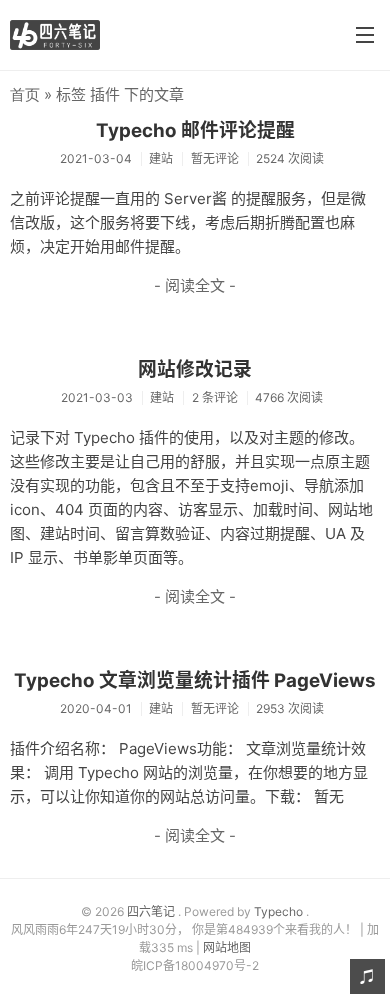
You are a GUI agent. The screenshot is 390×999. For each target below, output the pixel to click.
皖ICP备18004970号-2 (195, 965)
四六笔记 (152, 911)
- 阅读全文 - (195, 285)
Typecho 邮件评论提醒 (195, 130)
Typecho (280, 911)
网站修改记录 (195, 369)
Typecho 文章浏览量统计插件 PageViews (195, 680)
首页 (25, 95)
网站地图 (227, 947)
